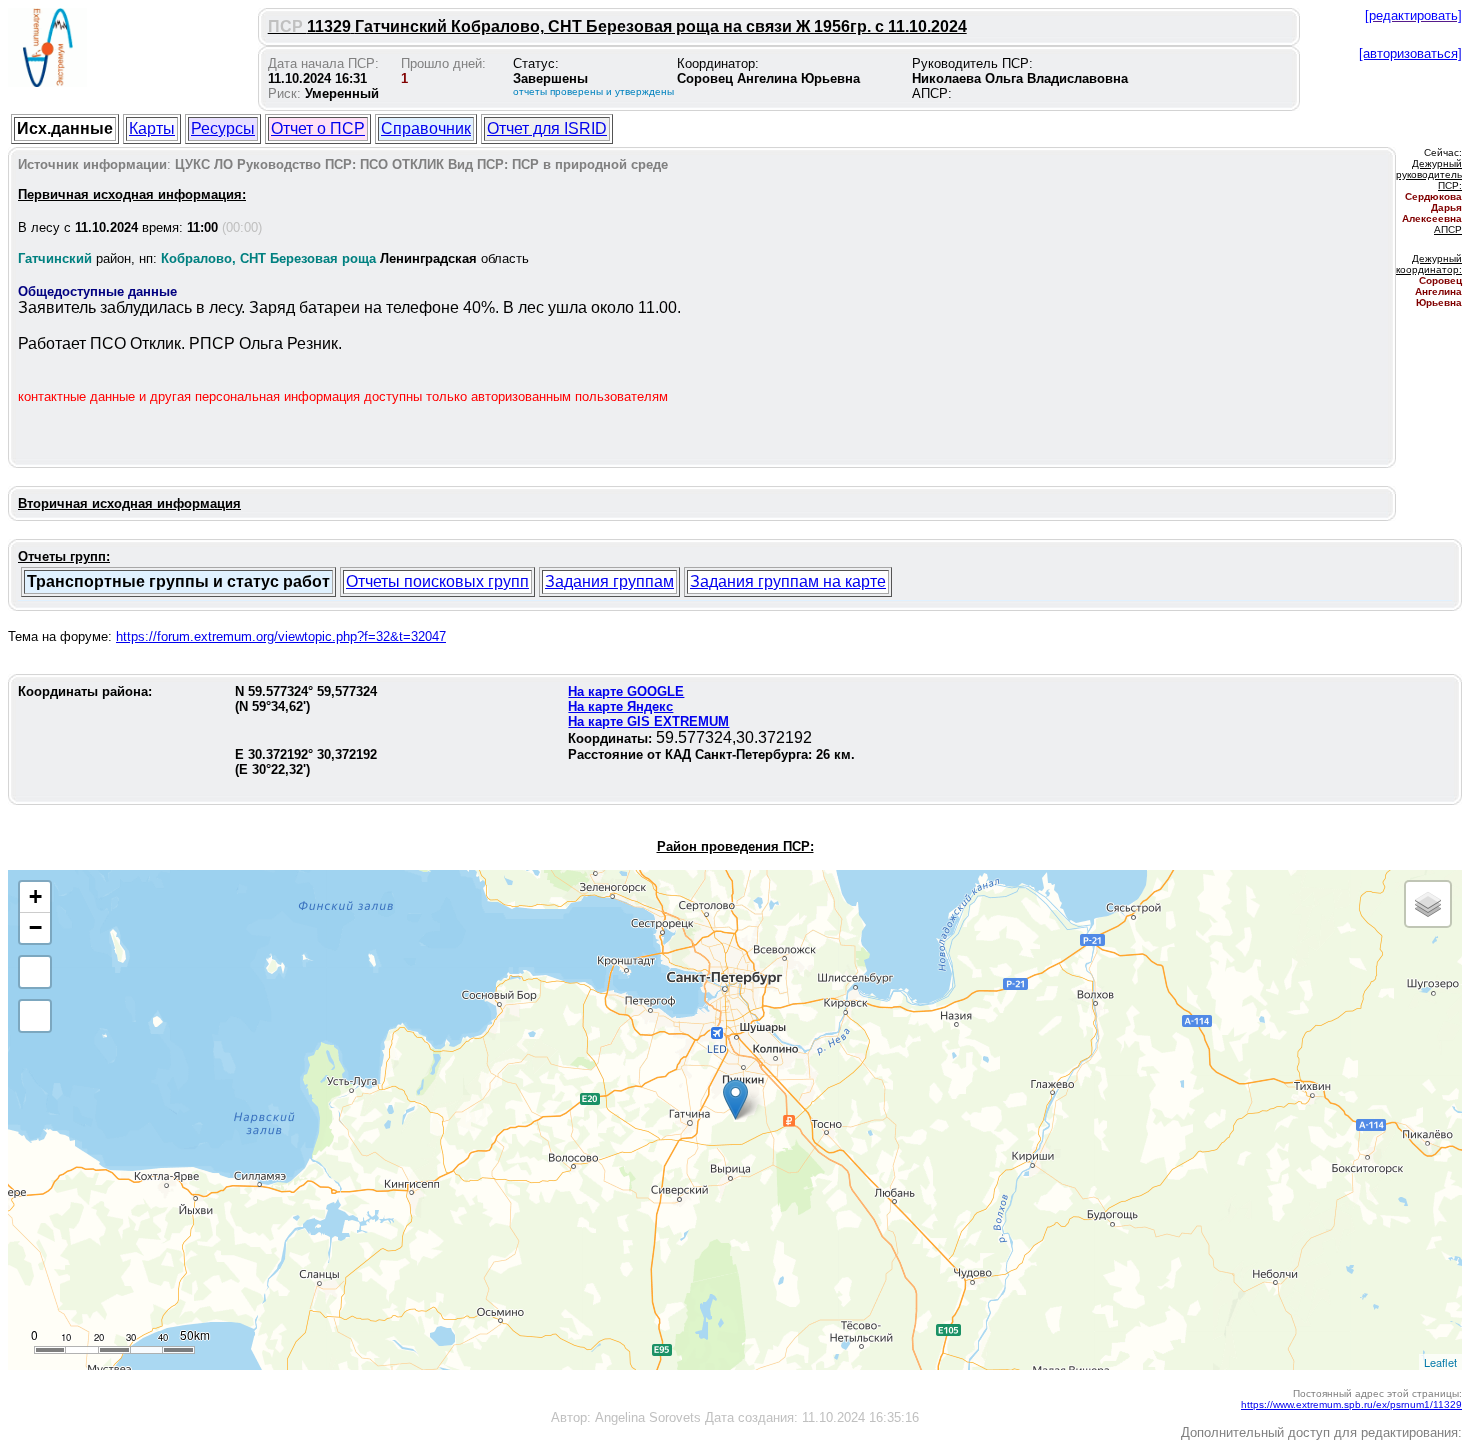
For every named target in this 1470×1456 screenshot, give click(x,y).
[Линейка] (35, 1016)
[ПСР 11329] (735, 1099)
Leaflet (1440, 1362)
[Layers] (1428, 904)
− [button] (35, 927)
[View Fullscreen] (35, 972)
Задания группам (609, 581)
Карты (152, 128)
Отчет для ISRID (547, 128)
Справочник (426, 128)
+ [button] (35, 896)
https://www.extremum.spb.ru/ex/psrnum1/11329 (1351, 1404)
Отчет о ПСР (318, 128)
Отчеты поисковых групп (437, 581)
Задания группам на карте (788, 581)
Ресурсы (223, 128)
